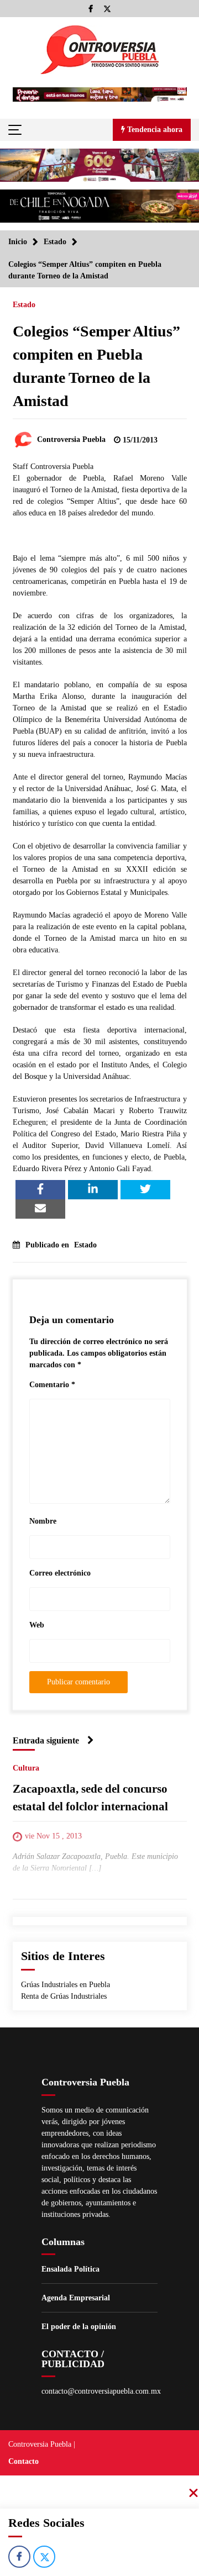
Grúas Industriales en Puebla (66, 1985)
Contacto (23, 2461)
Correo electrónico (60, 1573)
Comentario (52, 1385)
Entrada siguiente (46, 1740)
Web (37, 1625)
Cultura (26, 1769)
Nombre (43, 1521)
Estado (24, 305)
